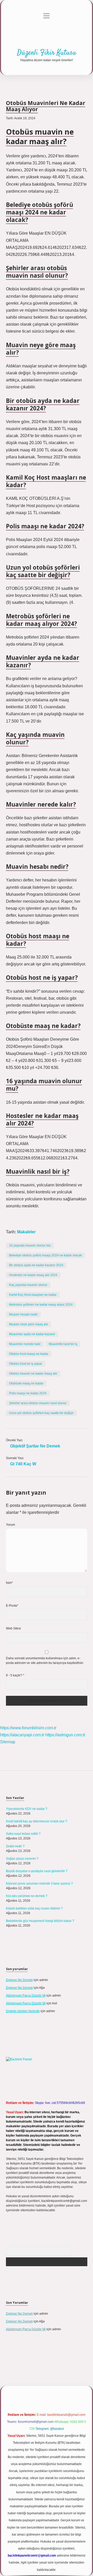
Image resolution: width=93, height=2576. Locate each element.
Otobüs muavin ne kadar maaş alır (33, 1374)
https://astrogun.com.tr (65, 1735)
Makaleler (26, 1232)
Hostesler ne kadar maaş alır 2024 (33, 1275)
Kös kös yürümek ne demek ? (27, 1896)
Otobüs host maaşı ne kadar (29, 1354)
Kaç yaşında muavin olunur (28, 1285)
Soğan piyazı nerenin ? (22, 1859)
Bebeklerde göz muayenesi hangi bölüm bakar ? (40, 1921)
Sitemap (8, 1742)
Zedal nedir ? (15, 1846)
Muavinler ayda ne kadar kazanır (32, 1334)
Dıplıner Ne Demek (19, 1980)
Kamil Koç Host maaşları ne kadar (33, 1295)
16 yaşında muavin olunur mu (30, 1245)
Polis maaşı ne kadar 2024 (28, 1393)
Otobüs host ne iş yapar (26, 1364)
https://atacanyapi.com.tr (22, 1735)
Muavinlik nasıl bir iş (63, 1344)
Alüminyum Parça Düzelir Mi (26, 1996)
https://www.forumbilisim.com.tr (28, 1728)
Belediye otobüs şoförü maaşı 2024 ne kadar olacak (45, 1255)
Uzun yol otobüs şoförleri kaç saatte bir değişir (41, 1413)
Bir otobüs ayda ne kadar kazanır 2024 (36, 1265)
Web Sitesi (13, 1628)
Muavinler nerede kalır (25, 1344)
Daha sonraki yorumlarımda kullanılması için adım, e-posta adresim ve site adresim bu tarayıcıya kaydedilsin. (45, 1661)
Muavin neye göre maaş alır (29, 1324)
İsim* (9, 1583)
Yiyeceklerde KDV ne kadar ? (27, 1809)
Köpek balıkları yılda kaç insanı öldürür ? (34, 1908)
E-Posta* (12, 1606)
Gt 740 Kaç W (23, 1464)
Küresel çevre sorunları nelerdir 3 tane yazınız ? (39, 1884)
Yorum (10, 1525)
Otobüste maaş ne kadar (26, 1383)
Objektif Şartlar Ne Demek (35, 1446)
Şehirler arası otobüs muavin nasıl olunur (38, 1403)
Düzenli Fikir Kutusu (47, 53)
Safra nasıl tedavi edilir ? (23, 1834)
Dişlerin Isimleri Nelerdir (23, 2011)
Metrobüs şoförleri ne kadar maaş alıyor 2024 (41, 1305)
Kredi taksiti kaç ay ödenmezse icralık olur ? (37, 1821)
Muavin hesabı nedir (23, 1314)
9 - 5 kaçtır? (15, 1675)
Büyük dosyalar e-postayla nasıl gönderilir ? (37, 1871)
